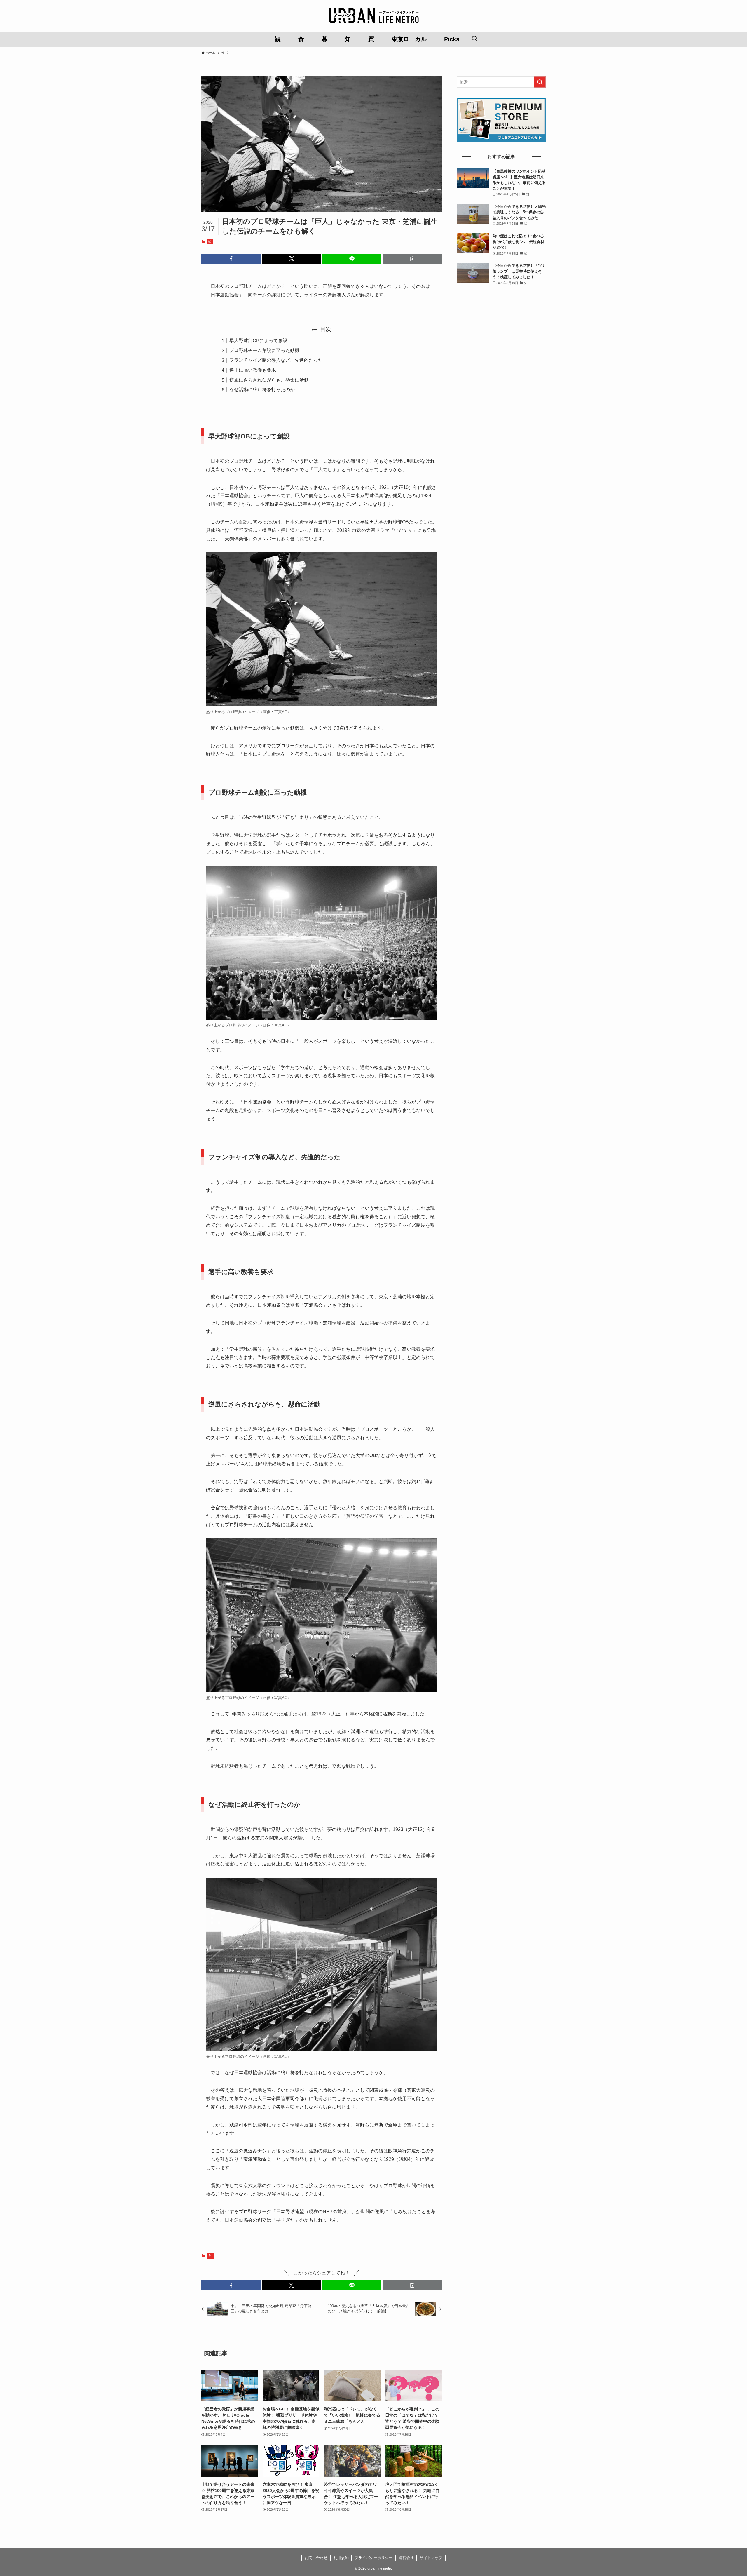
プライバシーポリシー (373, 2558)
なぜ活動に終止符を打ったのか (262, 390)
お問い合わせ (316, 2558)
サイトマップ (431, 2558)
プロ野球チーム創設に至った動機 (264, 350)
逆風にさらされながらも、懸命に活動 (269, 380)
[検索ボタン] (474, 39)
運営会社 (406, 2558)
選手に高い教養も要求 (253, 370)
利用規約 (341, 2558)
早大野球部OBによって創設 (258, 341)
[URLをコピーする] (412, 259)
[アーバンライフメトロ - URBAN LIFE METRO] (373, 16)
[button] (231, 259)
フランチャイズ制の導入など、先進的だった (276, 360)
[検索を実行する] (540, 82)
